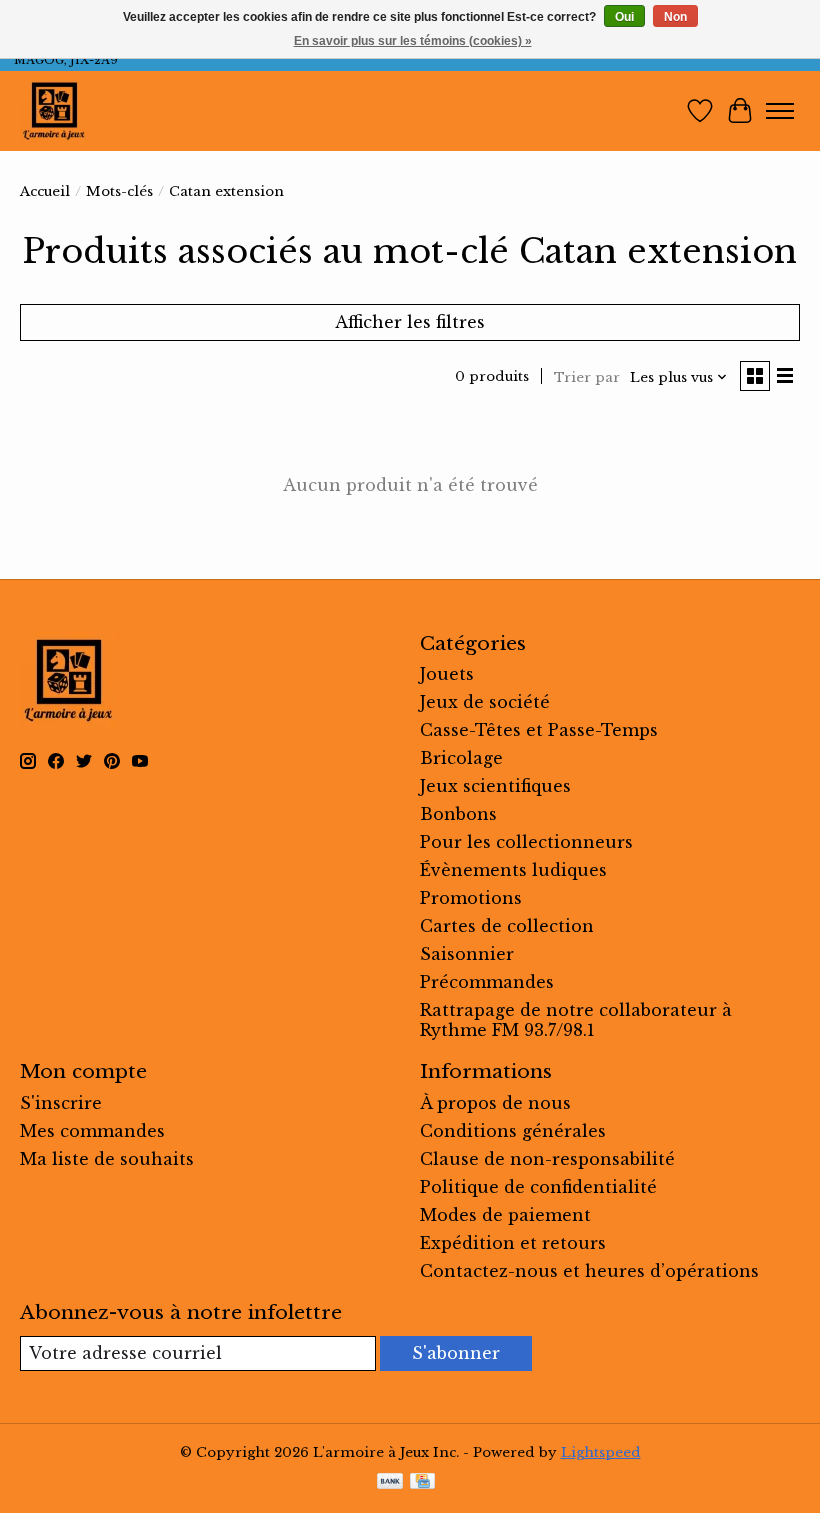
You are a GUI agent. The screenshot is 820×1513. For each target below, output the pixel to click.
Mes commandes (92, 1131)
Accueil (45, 191)
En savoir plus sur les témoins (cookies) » (413, 41)
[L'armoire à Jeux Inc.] (54, 111)
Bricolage (461, 758)
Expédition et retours (513, 1243)
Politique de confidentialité (538, 1187)
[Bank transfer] (390, 1483)
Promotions (471, 898)
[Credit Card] (422, 1483)
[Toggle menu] (780, 111)
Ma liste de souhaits (107, 1159)
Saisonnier (467, 954)
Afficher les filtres (410, 322)
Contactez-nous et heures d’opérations (589, 1271)
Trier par (587, 377)
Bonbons (458, 814)
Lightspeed (601, 1452)
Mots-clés (119, 191)
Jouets (447, 674)
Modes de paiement (505, 1215)
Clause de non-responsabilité (547, 1159)
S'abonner (456, 1353)
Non (675, 17)
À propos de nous (495, 1103)
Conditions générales (513, 1131)
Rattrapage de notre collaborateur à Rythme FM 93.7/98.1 (576, 1020)
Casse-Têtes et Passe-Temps (539, 730)
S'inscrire (61, 1103)
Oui (624, 17)
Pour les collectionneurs (526, 842)
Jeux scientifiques (495, 786)
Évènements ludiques (513, 870)
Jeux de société (485, 702)
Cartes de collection (507, 926)
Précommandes (487, 982)
